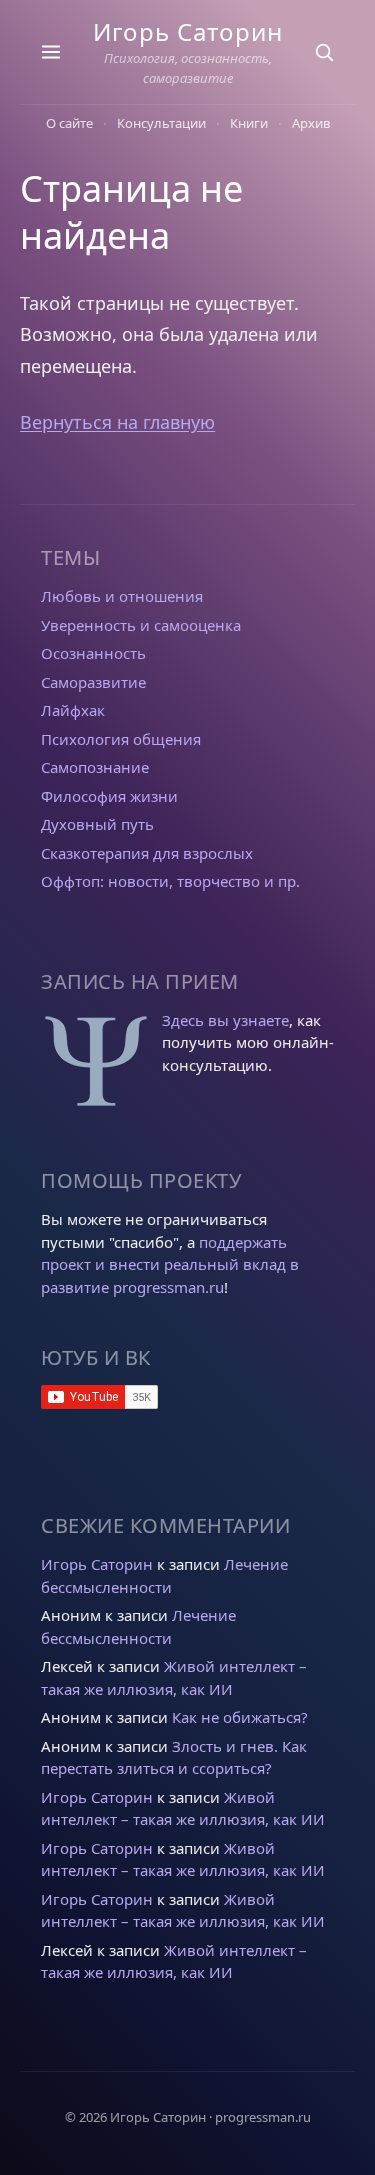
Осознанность (93, 653)
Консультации (161, 123)
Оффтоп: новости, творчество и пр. (170, 881)
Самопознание (95, 767)
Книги (249, 123)
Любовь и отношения (122, 596)
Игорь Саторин (188, 31)
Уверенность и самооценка (141, 625)
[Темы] (51, 52)
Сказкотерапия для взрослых (147, 853)
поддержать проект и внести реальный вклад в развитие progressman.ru (170, 1264)
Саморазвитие (93, 682)
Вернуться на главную (117, 422)
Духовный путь (97, 824)
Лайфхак (73, 710)
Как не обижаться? (240, 1717)
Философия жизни (109, 796)
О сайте (69, 123)
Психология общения (121, 739)
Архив (311, 123)
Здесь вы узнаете (225, 1020)
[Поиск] (324, 52)
